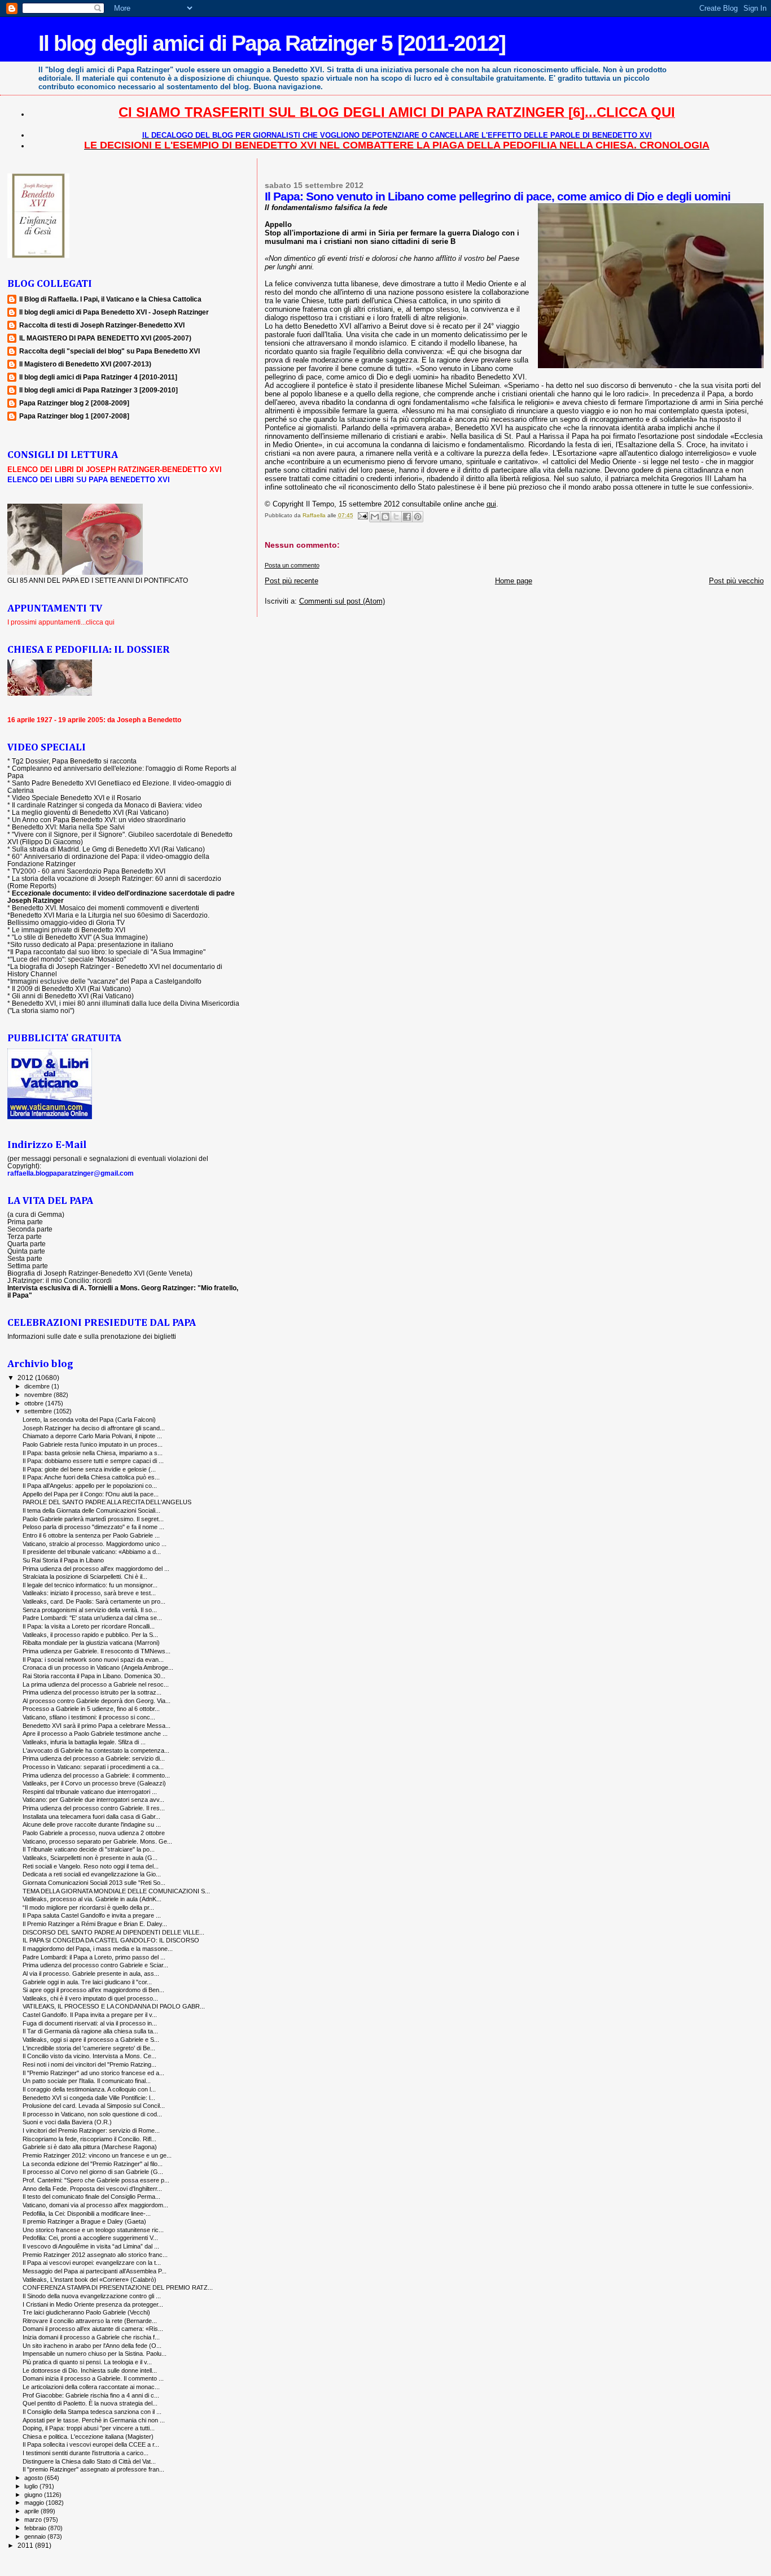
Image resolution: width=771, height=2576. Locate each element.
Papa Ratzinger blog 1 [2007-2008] (74, 416)
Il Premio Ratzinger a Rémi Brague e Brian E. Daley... (95, 1924)
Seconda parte (30, 1229)
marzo (34, 2520)
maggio (35, 2503)
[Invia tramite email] (375, 517)
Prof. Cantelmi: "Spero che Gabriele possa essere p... (96, 2180)
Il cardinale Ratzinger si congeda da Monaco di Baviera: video (107, 805)
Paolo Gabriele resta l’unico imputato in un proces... (93, 1444)
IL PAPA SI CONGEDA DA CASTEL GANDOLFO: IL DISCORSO (111, 1940)
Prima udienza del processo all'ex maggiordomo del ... (96, 1569)
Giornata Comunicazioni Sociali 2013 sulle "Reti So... (94, 1883)
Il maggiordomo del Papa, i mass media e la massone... (98, 1949)
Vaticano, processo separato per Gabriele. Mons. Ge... (97, 1841)
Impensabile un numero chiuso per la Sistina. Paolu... (95, 2354)
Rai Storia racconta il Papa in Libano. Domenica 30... (94, 1676)
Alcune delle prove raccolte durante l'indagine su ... (92, 1824)
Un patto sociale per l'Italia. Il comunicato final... (87, 2081)
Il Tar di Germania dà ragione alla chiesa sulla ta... (90, 2031)
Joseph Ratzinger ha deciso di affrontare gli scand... (94, 1428)
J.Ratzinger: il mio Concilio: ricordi (60, 1280)
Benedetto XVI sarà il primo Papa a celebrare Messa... (97, 1726)
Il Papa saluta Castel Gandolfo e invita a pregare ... (92, 1915)
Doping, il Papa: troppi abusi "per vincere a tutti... (89, 2428)
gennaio (36, 2536)
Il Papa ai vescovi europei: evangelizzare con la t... (92, 2263)
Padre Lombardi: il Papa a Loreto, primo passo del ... (94, 1957)
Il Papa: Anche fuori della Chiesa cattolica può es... (91, 1477)
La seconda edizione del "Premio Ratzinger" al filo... (93, 2164)
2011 (26, 2545)
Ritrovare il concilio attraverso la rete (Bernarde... (90, 2321)
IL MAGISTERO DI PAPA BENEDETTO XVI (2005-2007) (105, 338)
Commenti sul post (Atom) (342, 601)
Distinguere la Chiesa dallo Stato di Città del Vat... (89, 2461)
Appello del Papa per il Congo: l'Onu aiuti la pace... (91, 1494)
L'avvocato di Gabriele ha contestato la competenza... (96, 1750)
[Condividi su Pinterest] (418, 517)
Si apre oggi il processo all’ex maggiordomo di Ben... (93, 1990)
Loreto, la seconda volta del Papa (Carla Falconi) (89, 1420)
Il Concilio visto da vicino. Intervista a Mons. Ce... (89, 2056)
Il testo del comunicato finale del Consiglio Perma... (91, 2197)
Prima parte (25, 1222)
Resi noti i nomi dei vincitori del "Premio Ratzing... (89, 2064)
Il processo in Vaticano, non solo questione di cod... (92, 2114)
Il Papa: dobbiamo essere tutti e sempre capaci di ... (93, 1461)
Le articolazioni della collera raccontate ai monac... (91, 2387)
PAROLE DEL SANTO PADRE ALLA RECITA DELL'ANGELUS (107, 1502)
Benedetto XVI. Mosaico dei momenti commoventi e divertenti (106, 908)
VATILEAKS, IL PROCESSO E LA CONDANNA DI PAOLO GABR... (114, 2006)
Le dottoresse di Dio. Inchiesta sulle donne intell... (90, 2370)
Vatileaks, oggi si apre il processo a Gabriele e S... (91, 2040)
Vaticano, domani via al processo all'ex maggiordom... (95, 2205)
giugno (34, 2495)
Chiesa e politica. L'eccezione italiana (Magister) (88, 2437)
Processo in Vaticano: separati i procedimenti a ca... (93, 1767)
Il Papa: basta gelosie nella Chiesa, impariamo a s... (93, 1453)
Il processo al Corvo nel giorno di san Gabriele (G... (93, 2172)
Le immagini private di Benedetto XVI (69, 930)
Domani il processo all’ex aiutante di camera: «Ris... (93, 2329)
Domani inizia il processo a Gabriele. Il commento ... (93, 2378)
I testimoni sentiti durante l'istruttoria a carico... (86, 2453)
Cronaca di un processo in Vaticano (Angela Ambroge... (98, 1667)
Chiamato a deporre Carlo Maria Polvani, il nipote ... (92, 1436)
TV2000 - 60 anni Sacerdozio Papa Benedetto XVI (89, 871)
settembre (39, 1411)
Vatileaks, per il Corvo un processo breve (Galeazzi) (94, 1783)
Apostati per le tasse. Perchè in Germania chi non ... (94, 2420)
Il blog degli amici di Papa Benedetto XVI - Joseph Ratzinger (114, 312)
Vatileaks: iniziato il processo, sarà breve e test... (89, 1593)
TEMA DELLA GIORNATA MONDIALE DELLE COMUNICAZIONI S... (116, 1891)
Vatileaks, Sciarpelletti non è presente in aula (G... (90, 1858)
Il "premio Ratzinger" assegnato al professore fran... (93, 2469)
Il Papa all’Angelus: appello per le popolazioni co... (90, 1486)
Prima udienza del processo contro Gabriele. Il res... (94, 1808)
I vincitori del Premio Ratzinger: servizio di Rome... (91, 2130)
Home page (514, 581)
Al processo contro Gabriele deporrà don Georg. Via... (97, 1701)
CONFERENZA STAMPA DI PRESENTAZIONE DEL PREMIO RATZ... (118, 2287)
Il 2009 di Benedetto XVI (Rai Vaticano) (71, 988)
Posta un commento (292, 565)
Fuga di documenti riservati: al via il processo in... (90, 2023)
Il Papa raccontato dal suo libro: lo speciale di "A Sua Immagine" (108, 952)
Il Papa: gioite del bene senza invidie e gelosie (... (89, 1469)
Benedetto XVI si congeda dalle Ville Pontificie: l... (89, 2098)
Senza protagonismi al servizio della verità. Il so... (90, 1610)
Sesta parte (25, 1258)
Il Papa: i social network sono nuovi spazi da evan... (93, 1660)
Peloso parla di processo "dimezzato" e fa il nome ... (93, 1527)
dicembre (38, 1386)
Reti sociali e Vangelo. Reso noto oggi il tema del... (91, 1866)
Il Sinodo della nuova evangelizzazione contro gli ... (92, 2296)
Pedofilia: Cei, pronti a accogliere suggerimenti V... (90, 2238)
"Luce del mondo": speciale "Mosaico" (68, 959)
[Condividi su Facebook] (407, 517)
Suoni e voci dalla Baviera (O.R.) (67, 2122)
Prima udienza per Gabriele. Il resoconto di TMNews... (97, 1651)
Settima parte (28, 1266)
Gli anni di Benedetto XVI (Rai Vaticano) (73, 996)
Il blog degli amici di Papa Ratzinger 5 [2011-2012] (272, 43)
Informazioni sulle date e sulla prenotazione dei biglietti (92, 1336)
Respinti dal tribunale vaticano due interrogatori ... (90, 1792)
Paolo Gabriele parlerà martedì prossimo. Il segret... (93, 1519)
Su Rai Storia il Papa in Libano (63, 1560)
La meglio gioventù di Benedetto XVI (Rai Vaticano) (90, 812)
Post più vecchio (736, 581)
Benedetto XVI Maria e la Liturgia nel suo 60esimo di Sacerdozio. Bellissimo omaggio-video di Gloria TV (108, 919)
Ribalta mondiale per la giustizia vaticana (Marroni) (91, 1643)
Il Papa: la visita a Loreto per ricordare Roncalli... (89, 1626)
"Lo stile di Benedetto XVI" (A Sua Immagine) (80, 937)
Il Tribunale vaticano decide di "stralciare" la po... (89, 1849)
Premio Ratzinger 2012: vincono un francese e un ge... (97, 2155)
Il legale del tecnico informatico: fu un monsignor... (90, 1585)
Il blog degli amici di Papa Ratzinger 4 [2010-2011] (98, 377)
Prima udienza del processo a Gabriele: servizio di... (94, 1758)
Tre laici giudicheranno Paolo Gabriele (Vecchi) (86, 2312)
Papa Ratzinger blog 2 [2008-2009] (74, 403)
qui (491, 504)
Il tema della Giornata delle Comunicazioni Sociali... (91, 1510)
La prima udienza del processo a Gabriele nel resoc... (96, 1684)
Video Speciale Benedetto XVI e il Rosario (76, 798)
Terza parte (25, 1236)
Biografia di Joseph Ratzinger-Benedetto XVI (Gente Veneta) (100, 1273)
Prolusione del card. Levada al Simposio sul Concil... (94, 2106)
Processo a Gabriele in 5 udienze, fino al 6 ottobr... (91, 1709)
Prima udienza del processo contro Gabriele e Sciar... (95, 1965)
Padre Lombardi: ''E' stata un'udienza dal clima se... (92, 1618)
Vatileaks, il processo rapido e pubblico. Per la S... (90, 1635)
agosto (34, 2478)
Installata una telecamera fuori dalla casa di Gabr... (91, 1817)
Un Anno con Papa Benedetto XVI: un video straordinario (99, 820)
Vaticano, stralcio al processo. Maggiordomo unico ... (95, 1544)
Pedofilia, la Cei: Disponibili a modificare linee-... (87, 2213)
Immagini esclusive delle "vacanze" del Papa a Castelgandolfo (106, 981)
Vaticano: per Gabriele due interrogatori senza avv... (93, 1800)
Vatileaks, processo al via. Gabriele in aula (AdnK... (92, 1899)
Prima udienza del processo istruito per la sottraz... (92, 1692)
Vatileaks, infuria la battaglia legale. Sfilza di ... (84, 1742)
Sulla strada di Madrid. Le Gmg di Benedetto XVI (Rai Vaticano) (108, 849)
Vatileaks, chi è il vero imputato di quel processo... (90, 1998)
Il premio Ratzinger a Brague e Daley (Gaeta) (84, 2221)
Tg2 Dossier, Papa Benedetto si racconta (74, 761)
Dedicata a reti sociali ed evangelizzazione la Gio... (92, 1874)
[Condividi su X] (396, 517)
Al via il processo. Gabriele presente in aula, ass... (91, 1974)
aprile (32, 2511)
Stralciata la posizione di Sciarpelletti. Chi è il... (85, 1577)
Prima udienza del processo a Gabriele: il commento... (96, 1775)
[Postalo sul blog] (385, 517)
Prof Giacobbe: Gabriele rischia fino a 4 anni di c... (91, 2395)
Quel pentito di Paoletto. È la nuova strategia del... (90, 2403)
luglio (32, 2486)
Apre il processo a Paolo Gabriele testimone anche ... (95, 1734)
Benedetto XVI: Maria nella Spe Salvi (68, 827)
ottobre (35, 1403)
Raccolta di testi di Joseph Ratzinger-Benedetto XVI (102, 325)
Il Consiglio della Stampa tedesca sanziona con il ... (92, 2412)
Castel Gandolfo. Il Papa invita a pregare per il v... (90, 2015)
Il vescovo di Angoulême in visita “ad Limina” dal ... (91, 2246)
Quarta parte (27, 1244)
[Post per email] (362, 515)
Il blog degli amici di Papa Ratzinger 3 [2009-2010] (98, 390)
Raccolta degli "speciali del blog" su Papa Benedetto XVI (109, 351)
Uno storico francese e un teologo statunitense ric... (93, 2230)
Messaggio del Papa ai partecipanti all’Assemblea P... (95, 2271)
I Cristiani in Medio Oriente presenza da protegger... (93, 2304)
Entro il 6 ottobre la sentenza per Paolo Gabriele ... (91, 1535)
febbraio (36, 2528)
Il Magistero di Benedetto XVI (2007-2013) (85, 364)
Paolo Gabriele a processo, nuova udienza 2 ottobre (94, 1833)
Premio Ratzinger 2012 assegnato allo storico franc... (95, 2255)
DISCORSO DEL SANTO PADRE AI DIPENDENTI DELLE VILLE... (113, 1932)
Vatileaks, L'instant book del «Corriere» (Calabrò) (89, 2280)
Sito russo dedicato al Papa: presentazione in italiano (92, 944)
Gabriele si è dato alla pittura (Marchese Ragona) (90, 2147)
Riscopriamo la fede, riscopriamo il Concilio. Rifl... (89, 2139)
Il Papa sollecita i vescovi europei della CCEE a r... (91, 2444)
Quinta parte (26, 1251)
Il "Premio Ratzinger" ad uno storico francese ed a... (93, 2073)
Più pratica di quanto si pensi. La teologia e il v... (87, 2362)
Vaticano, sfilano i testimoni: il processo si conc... (89, 1717)
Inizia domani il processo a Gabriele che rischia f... (91, 2337)
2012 (26, 1377)
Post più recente (292, 581)
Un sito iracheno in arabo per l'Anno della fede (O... (92, 2346)
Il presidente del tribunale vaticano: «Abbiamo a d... (92, 1552)
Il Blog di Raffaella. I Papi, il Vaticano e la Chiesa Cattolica (110, 299)
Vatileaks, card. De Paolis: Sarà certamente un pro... (94, 1601)
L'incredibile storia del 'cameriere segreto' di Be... (89, 2048)
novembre (39, 1395)
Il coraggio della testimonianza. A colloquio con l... (89, 2089)
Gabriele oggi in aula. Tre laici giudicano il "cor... (87, 1982)
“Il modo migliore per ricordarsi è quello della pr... (88, 1907)
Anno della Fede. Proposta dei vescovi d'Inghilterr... (92, 2189)
